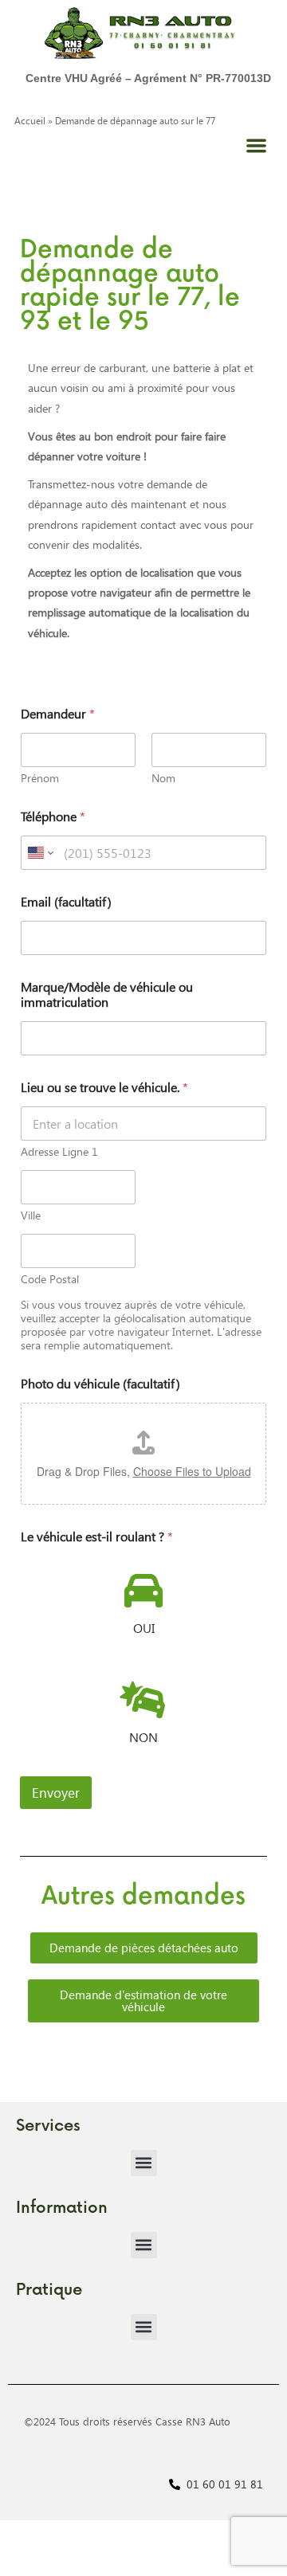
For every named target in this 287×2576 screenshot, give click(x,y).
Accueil (30, 121)
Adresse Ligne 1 (59, 1151)
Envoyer (56, 1793)
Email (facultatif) (66, 901)
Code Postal (50, 1279)
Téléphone (53, 816)
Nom (163, 778)
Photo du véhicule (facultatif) (100, 1383)
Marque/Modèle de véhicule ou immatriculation (107, 994)
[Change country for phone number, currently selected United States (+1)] (39, 853)
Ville (31, 1215)
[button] (257, 146)
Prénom (40, 778)
